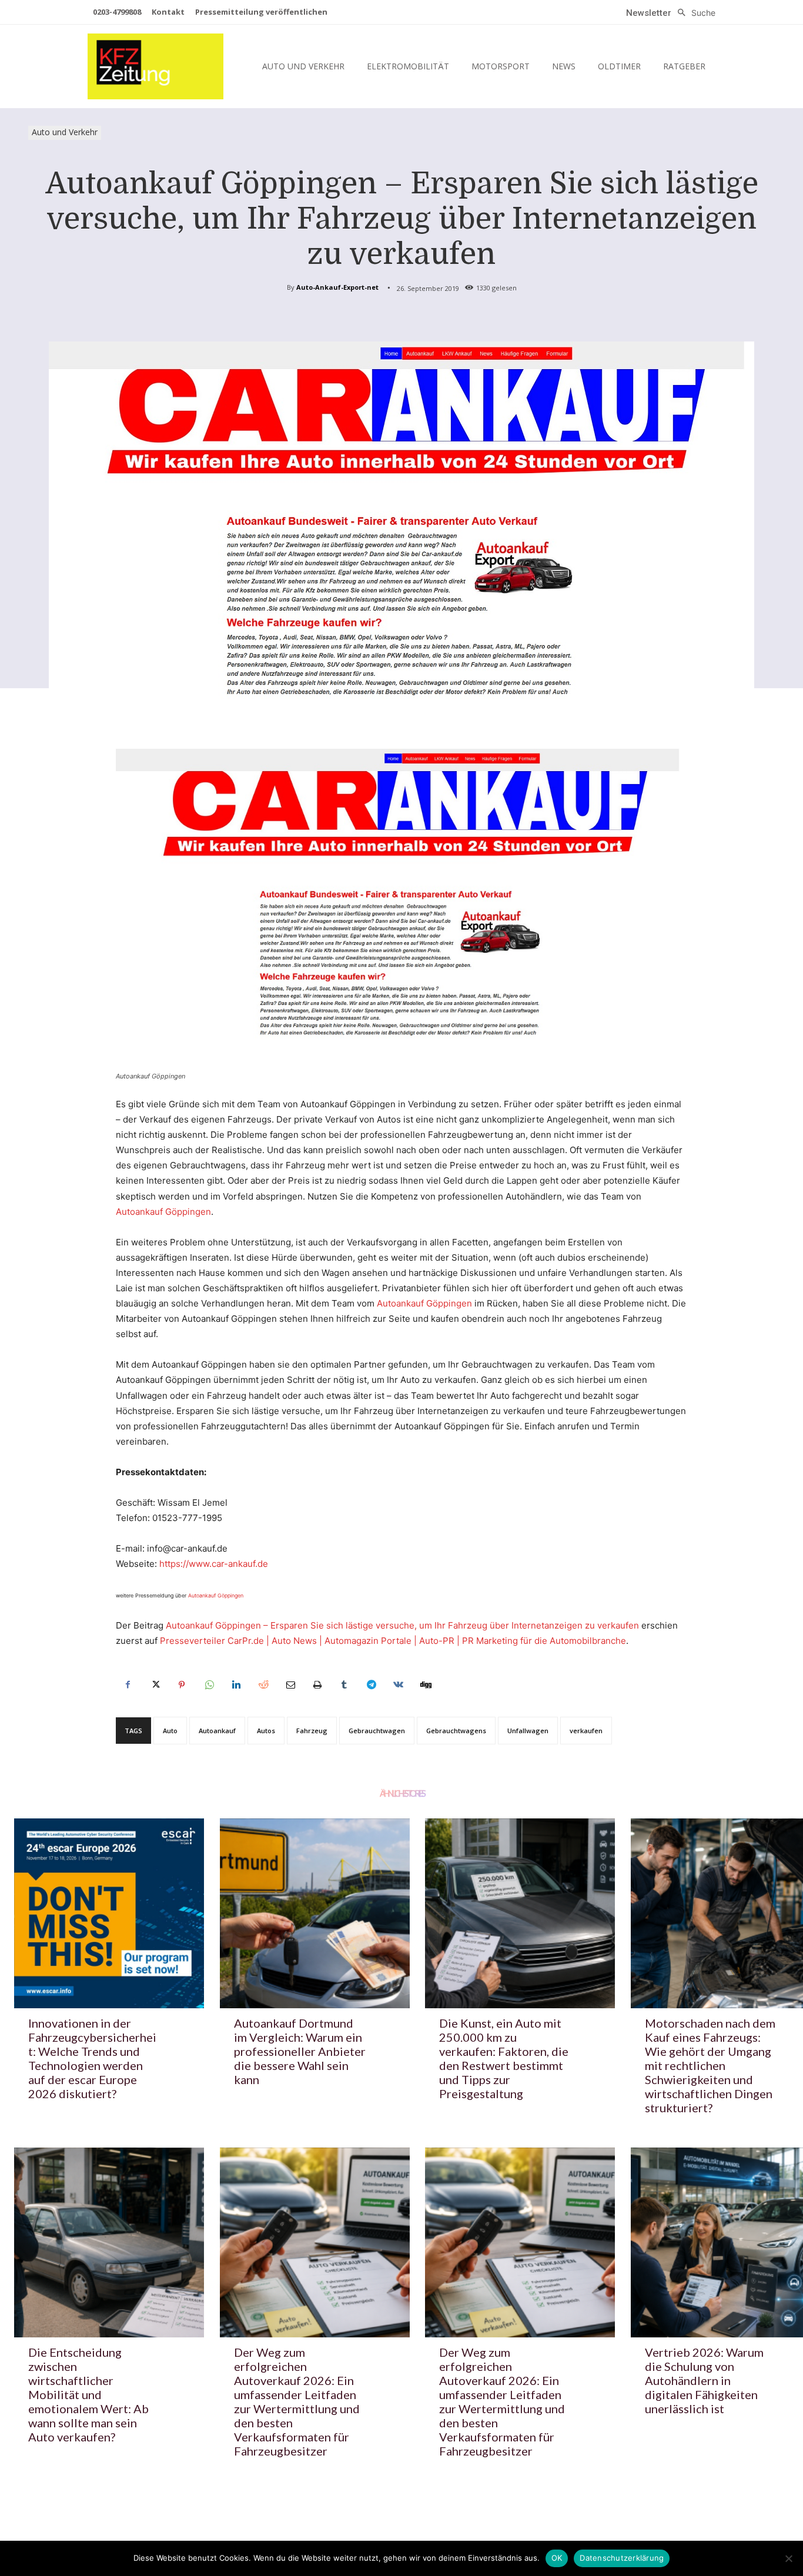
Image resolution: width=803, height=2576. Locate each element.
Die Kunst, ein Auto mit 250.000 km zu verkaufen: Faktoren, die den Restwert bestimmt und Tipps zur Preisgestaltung (504, 2058)
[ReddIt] (263, 1685)
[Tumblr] (344, 1685)
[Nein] (788, 2558)
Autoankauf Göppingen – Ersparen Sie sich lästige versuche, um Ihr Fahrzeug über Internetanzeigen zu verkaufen (402, 1625)
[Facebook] (128, 1685)
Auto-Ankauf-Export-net (337, 287)
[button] (693, 13)
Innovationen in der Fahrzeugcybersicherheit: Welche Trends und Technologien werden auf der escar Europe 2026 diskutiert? (92, 2058)
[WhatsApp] (209, 1685)
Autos (266, 1731)
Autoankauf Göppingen (163, 1212)
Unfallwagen (528, 1731)
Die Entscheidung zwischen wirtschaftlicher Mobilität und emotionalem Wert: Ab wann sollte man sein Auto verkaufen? (88, 2394)
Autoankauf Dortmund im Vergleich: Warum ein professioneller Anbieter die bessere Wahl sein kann (300, 2051)
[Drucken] (317, 1685)
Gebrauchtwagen (377, 1731)
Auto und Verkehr (65, 132)
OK (557, 2558)
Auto (170, 1731)
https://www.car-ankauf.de (214, 1564)
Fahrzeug (312, 1731)
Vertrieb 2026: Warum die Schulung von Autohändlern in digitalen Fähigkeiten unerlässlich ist (704, 2380)
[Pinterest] (182, 1685)
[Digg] (425, 1685)
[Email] (290, 1685)
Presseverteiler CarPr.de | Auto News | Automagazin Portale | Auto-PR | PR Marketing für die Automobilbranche (393, 1641)
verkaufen (586, 1731)
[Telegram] (371, 1685)
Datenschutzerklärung (622, 2558)
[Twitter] (155, 1685)
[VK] (398, 1685)
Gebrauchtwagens (456, 1731)
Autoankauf (217, 1731)
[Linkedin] (236, 1685)
